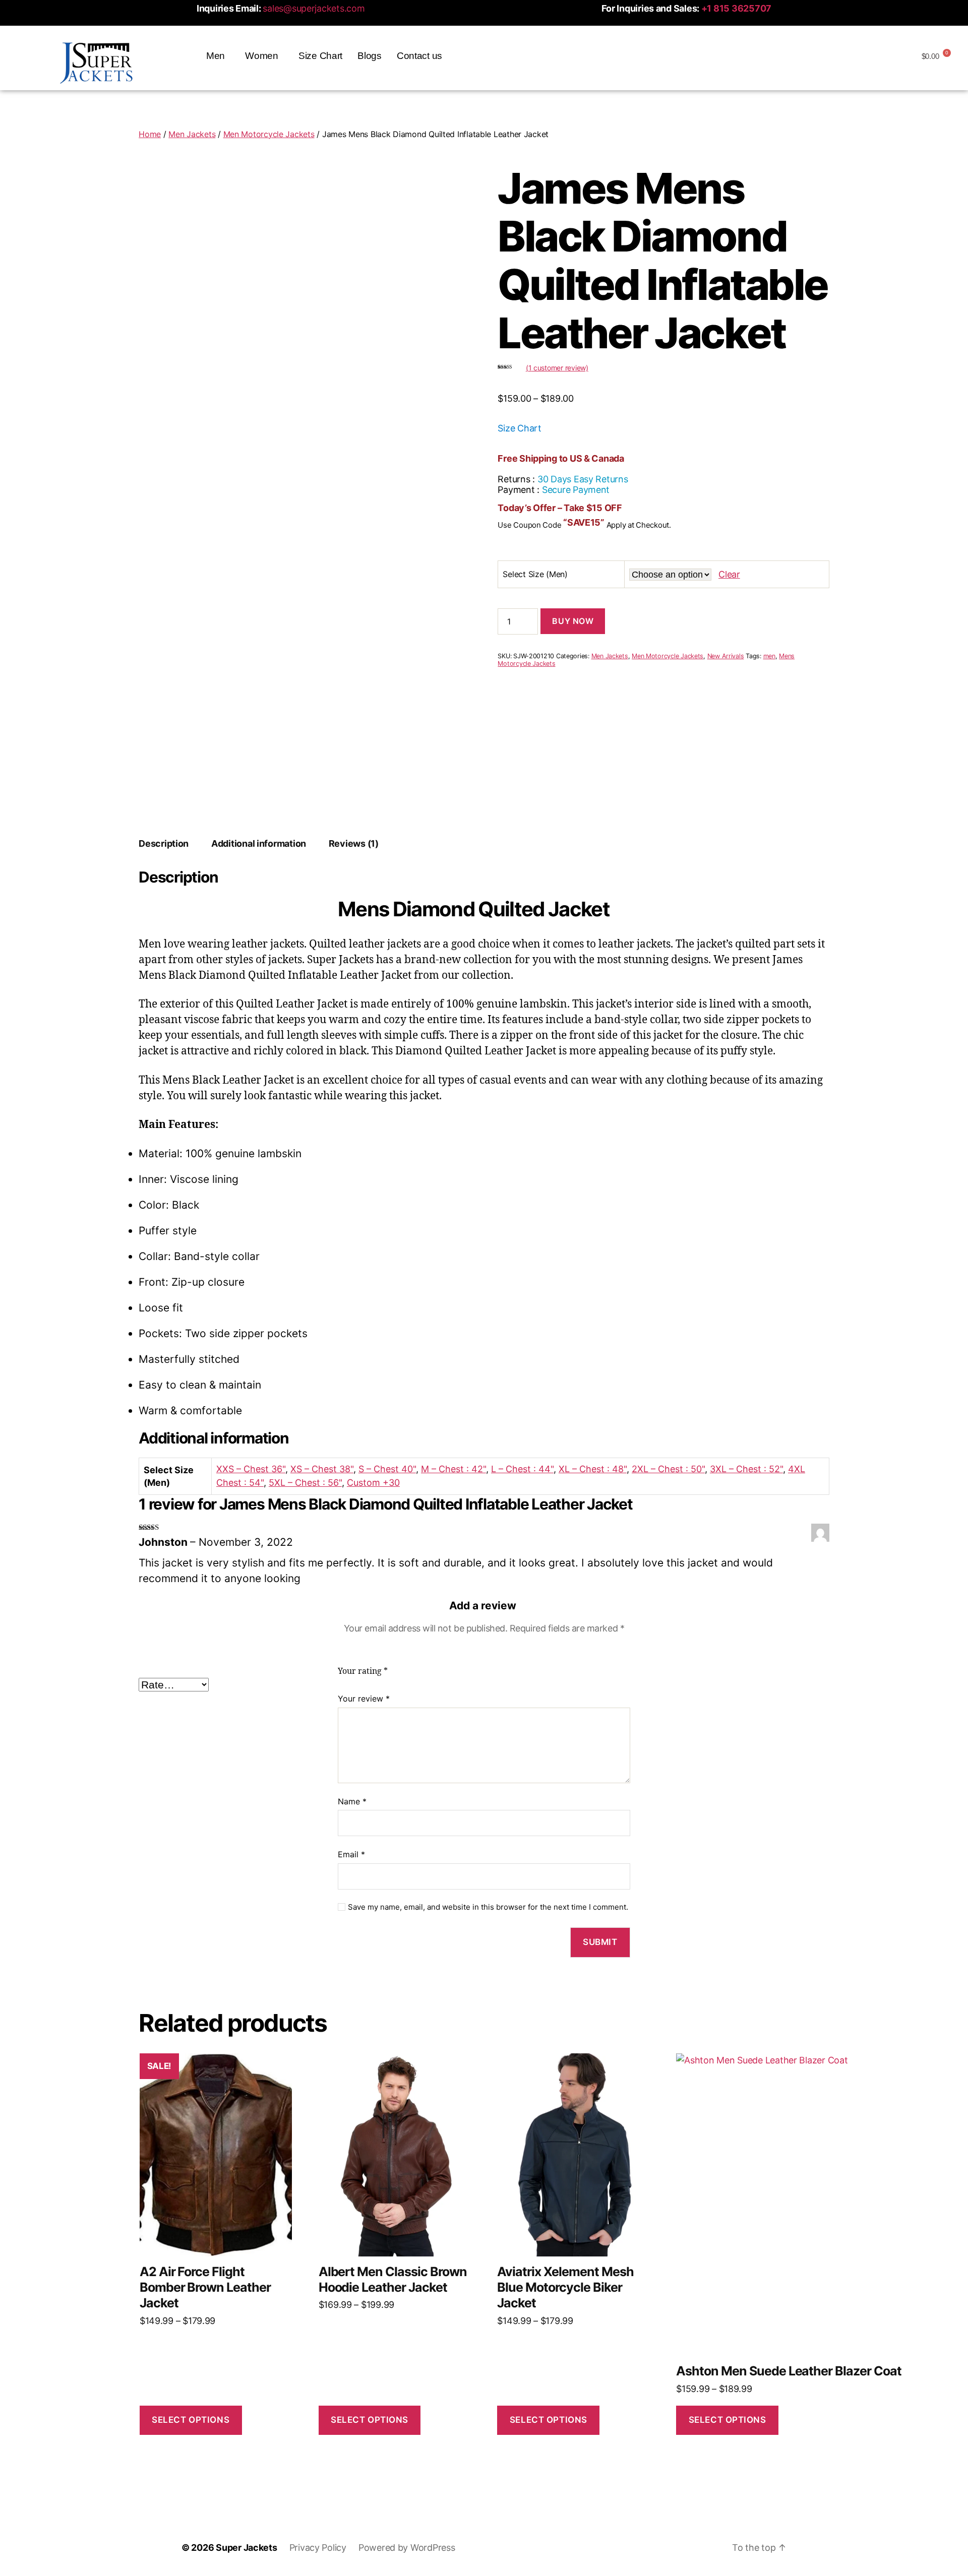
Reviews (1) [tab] (354, 843)
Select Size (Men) (535, 574)
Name (352, 1801)
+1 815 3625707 (736, 8)
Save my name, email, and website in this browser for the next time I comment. (488, 1907)
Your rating (363, 1671)
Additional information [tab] (259, 843)
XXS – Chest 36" (251, 1469)
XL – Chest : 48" (593, 1469)
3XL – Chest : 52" (746, 1469)
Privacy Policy (318, 2548)
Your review (364, 1699)
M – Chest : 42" (453, 1469)
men (769, 656)
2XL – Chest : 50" (668, 1469)
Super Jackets (247, 2548)
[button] (218, 56)
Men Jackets (192, 134)
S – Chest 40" (387, 1469)
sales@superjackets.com (314, 8)
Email (351, 1854)
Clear (729, 574)
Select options (191, 2420)
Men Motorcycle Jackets (269, 134)
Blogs (370, 56)
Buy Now (573, 621)
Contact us (419, 56)
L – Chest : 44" (522, 1469)
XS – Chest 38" (322, 1469)
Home (150, 134)
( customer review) (557, 368)
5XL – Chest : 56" (305, 1483)
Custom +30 (373, 1483)
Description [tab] (164, 843)
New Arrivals (726, 656)
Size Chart (320, 56)
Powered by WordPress (407, 2548)
